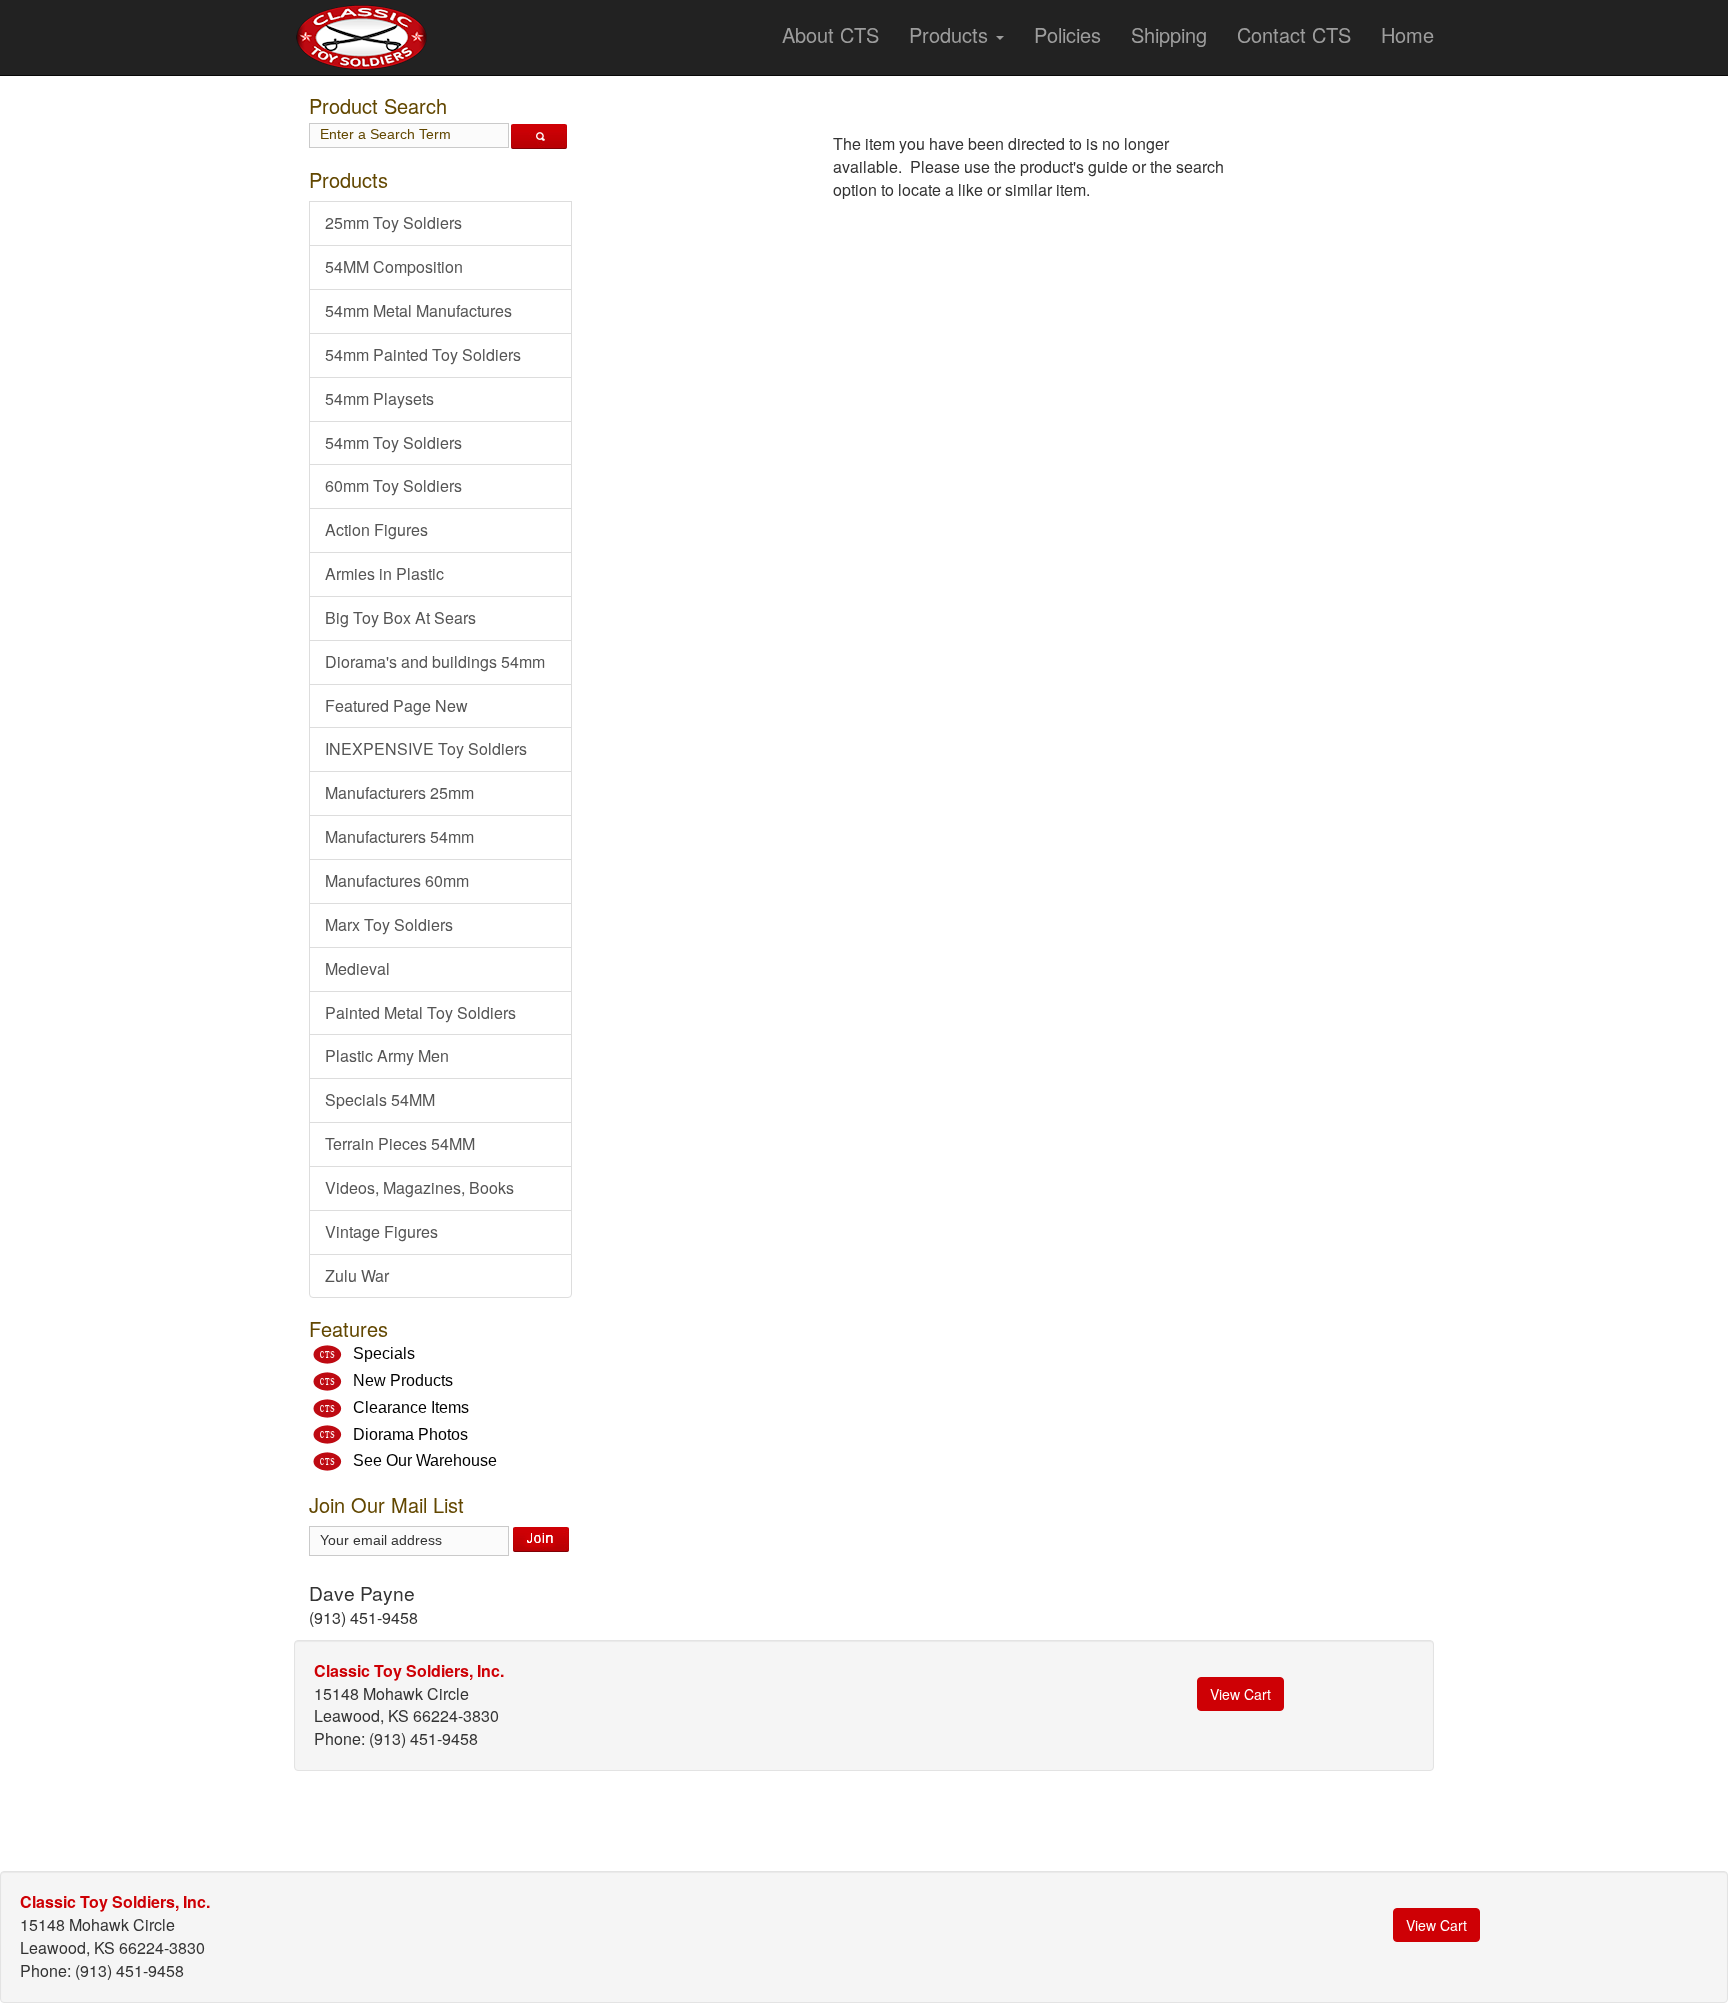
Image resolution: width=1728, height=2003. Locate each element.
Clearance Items (411, 1407)
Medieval (357, 968)
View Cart (1240, 1694)
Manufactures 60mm (397, 880)
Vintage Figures (381, 1231)
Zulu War (357, 1275)
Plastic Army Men (387, 1055)
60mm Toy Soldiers (393, 485)
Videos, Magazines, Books (419, 1187)
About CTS (830, 34)
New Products (403, 1380)
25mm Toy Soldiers (393, 222)
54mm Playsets (379, 398)
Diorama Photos (410, 1434)
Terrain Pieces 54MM (400, 1143)
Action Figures (376, 529)
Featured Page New (396, 705)
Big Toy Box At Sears (400, 617)
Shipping (1169, 34)
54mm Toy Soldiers (393, 442)
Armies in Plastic (384, 573)
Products (951, 34)
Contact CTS (1294, 34)
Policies (1067, 34)
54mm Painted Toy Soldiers (423, 354)
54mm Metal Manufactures (418, 310)
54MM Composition (394, 266)
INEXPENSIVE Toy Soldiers (426, 748)
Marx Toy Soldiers (389, 924)
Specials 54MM (380, 1099)
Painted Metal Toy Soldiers (420, 1012)
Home (1407, 34)
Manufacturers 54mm (399, 836)
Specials (384, 1353)
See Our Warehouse (425, 1460)
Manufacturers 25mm (399, 792)
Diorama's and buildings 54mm (435, 661)
